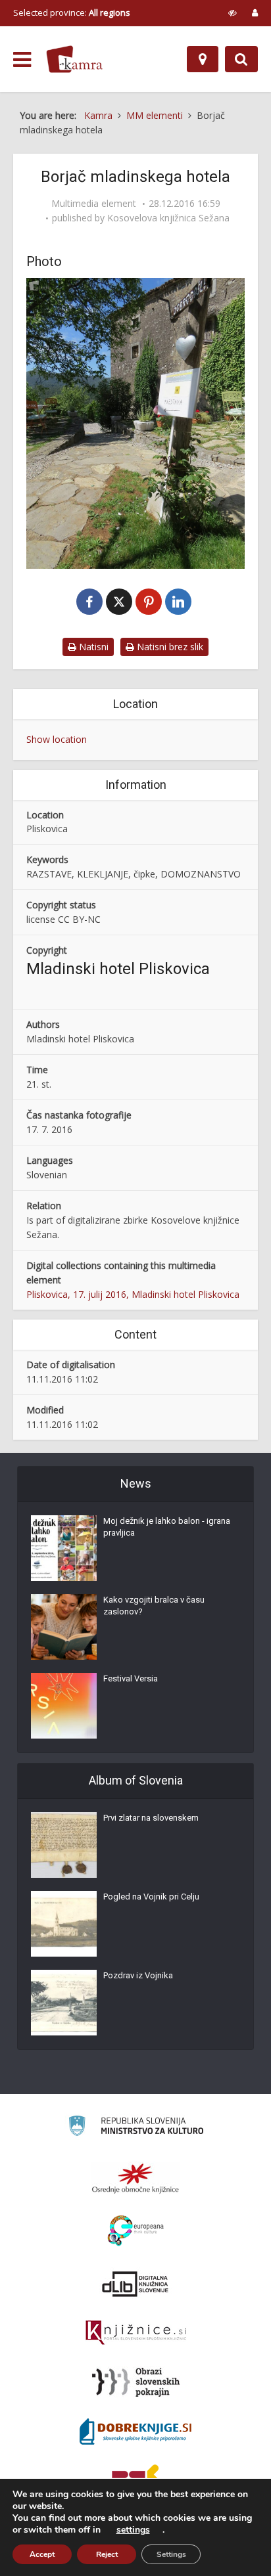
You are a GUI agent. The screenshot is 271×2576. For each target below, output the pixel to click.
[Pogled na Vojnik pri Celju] (64, 1924)
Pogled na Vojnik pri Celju (151, 1897)
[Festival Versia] (64, 1706)
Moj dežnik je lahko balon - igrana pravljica (167, 1527)
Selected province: (72, 12)
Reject (107, 2554)
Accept (42, 2554)
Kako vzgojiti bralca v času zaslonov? (154, 1606)
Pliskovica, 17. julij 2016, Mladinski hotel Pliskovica (133, 1294)
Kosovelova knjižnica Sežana (168, 218)
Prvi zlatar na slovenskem (151, 1818)
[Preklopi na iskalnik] (241, 59)
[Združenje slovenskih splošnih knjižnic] (136, 2333)
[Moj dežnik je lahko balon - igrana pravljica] (64, 1548)
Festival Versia (131, 1678)
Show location (57, 739)
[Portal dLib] (135, 2284)
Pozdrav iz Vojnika (138, 1975)
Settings (171, 2554)
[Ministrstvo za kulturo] (136, 2128)
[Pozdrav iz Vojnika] (64, 2003)
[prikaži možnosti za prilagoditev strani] (233, 12)
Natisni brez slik (169, 647)
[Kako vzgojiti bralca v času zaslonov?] (64, 1627)
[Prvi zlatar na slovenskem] (64, 1845)
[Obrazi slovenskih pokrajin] (136, 2382)
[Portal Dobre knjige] (135, 2432)
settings (133, 2530)
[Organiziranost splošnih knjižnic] (135, 2178)
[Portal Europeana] (136, 2231)
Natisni (92, 647)
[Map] (203, 59)
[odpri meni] (22, 60)
